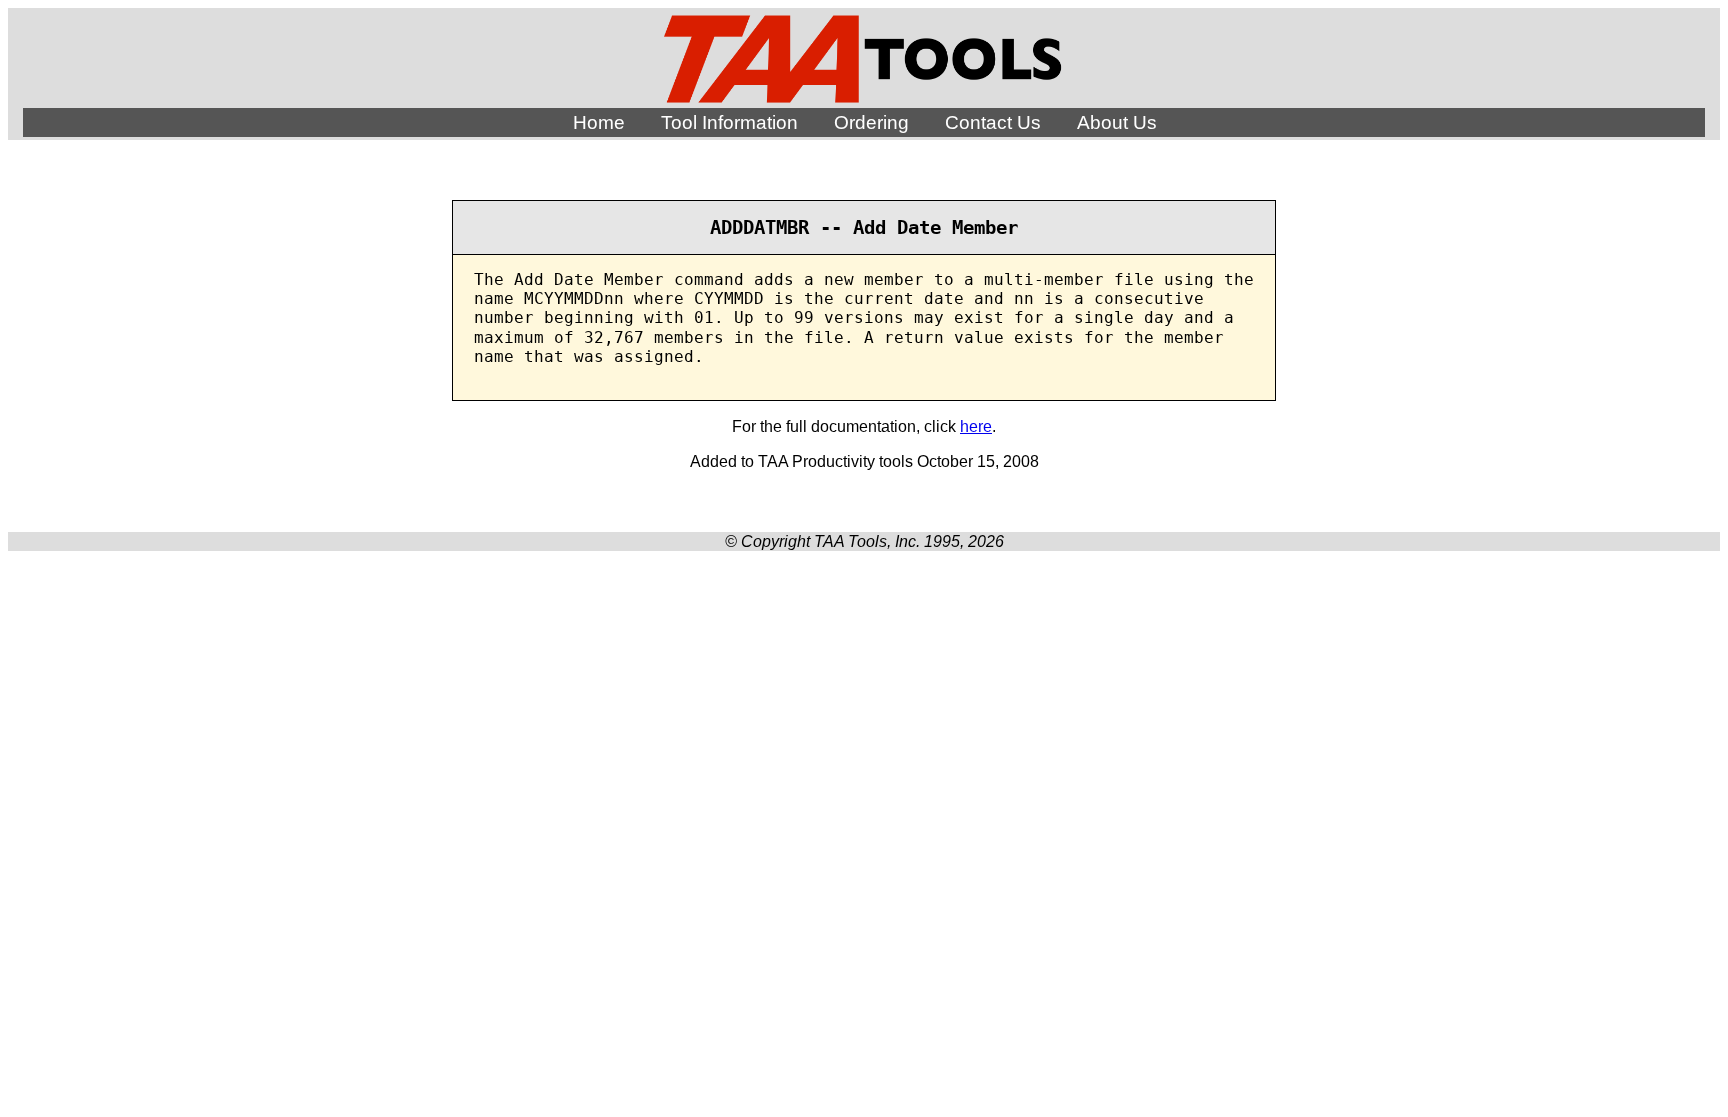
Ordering (871, 122)
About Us (1117, 122)
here (976, 426)
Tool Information (729, 122)
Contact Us (993, 122)
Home (599, 122)
